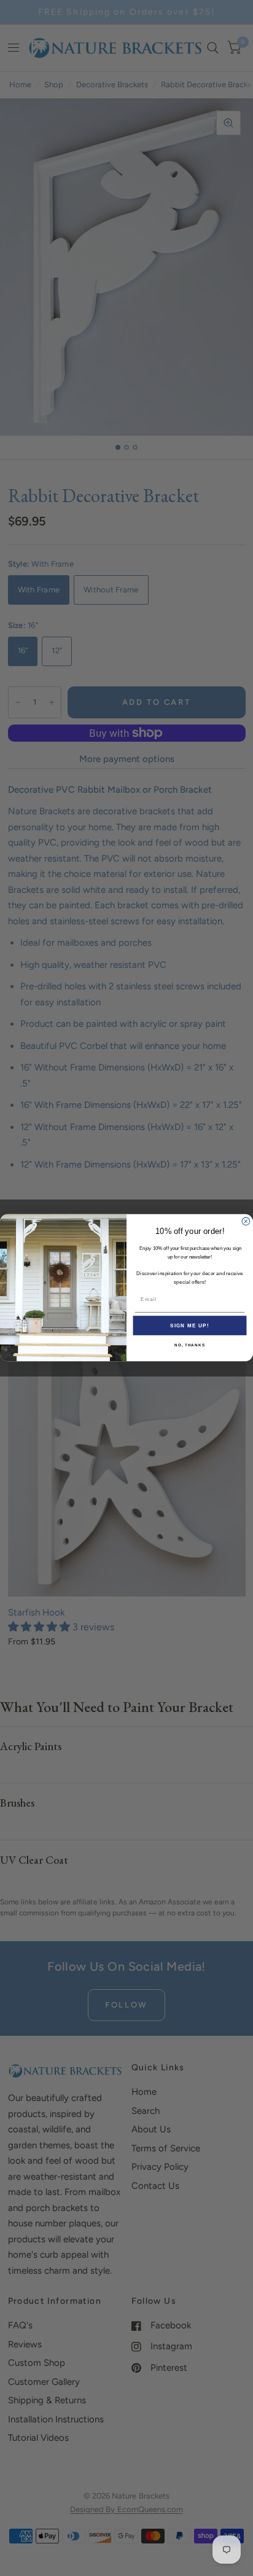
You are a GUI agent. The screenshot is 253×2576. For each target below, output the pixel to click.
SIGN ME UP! (190, 1326)
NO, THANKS (190, 1345)
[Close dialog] (246, 1222)
